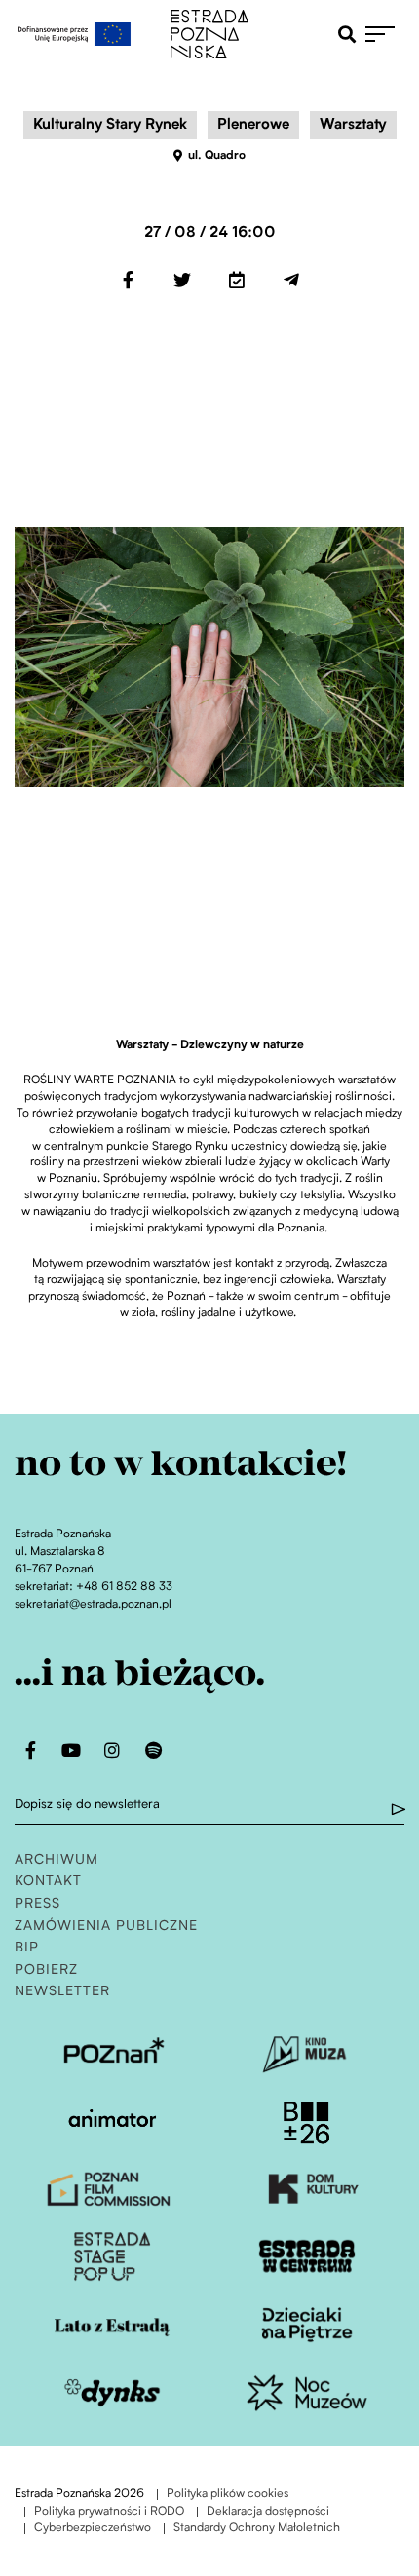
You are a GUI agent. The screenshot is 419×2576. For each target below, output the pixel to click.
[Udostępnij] (128, 280)
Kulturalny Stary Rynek (110, 125)
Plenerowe (253, 125)
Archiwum (57, 1860)
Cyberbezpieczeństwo (93, 2529)
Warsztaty (353, 125)
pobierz (46, 1970)
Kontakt (48, 1882)
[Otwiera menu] (385, 34)
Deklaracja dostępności (268, 2512)
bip (27, 1948)
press (38, 1904)
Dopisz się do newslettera (87, 1805)
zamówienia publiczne (106, 1927)
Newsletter (62, 1992)
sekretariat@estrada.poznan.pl (93, 1605)
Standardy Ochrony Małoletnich (257, 2529)
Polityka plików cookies (228, 2495)
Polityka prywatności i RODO (109, 2512)
